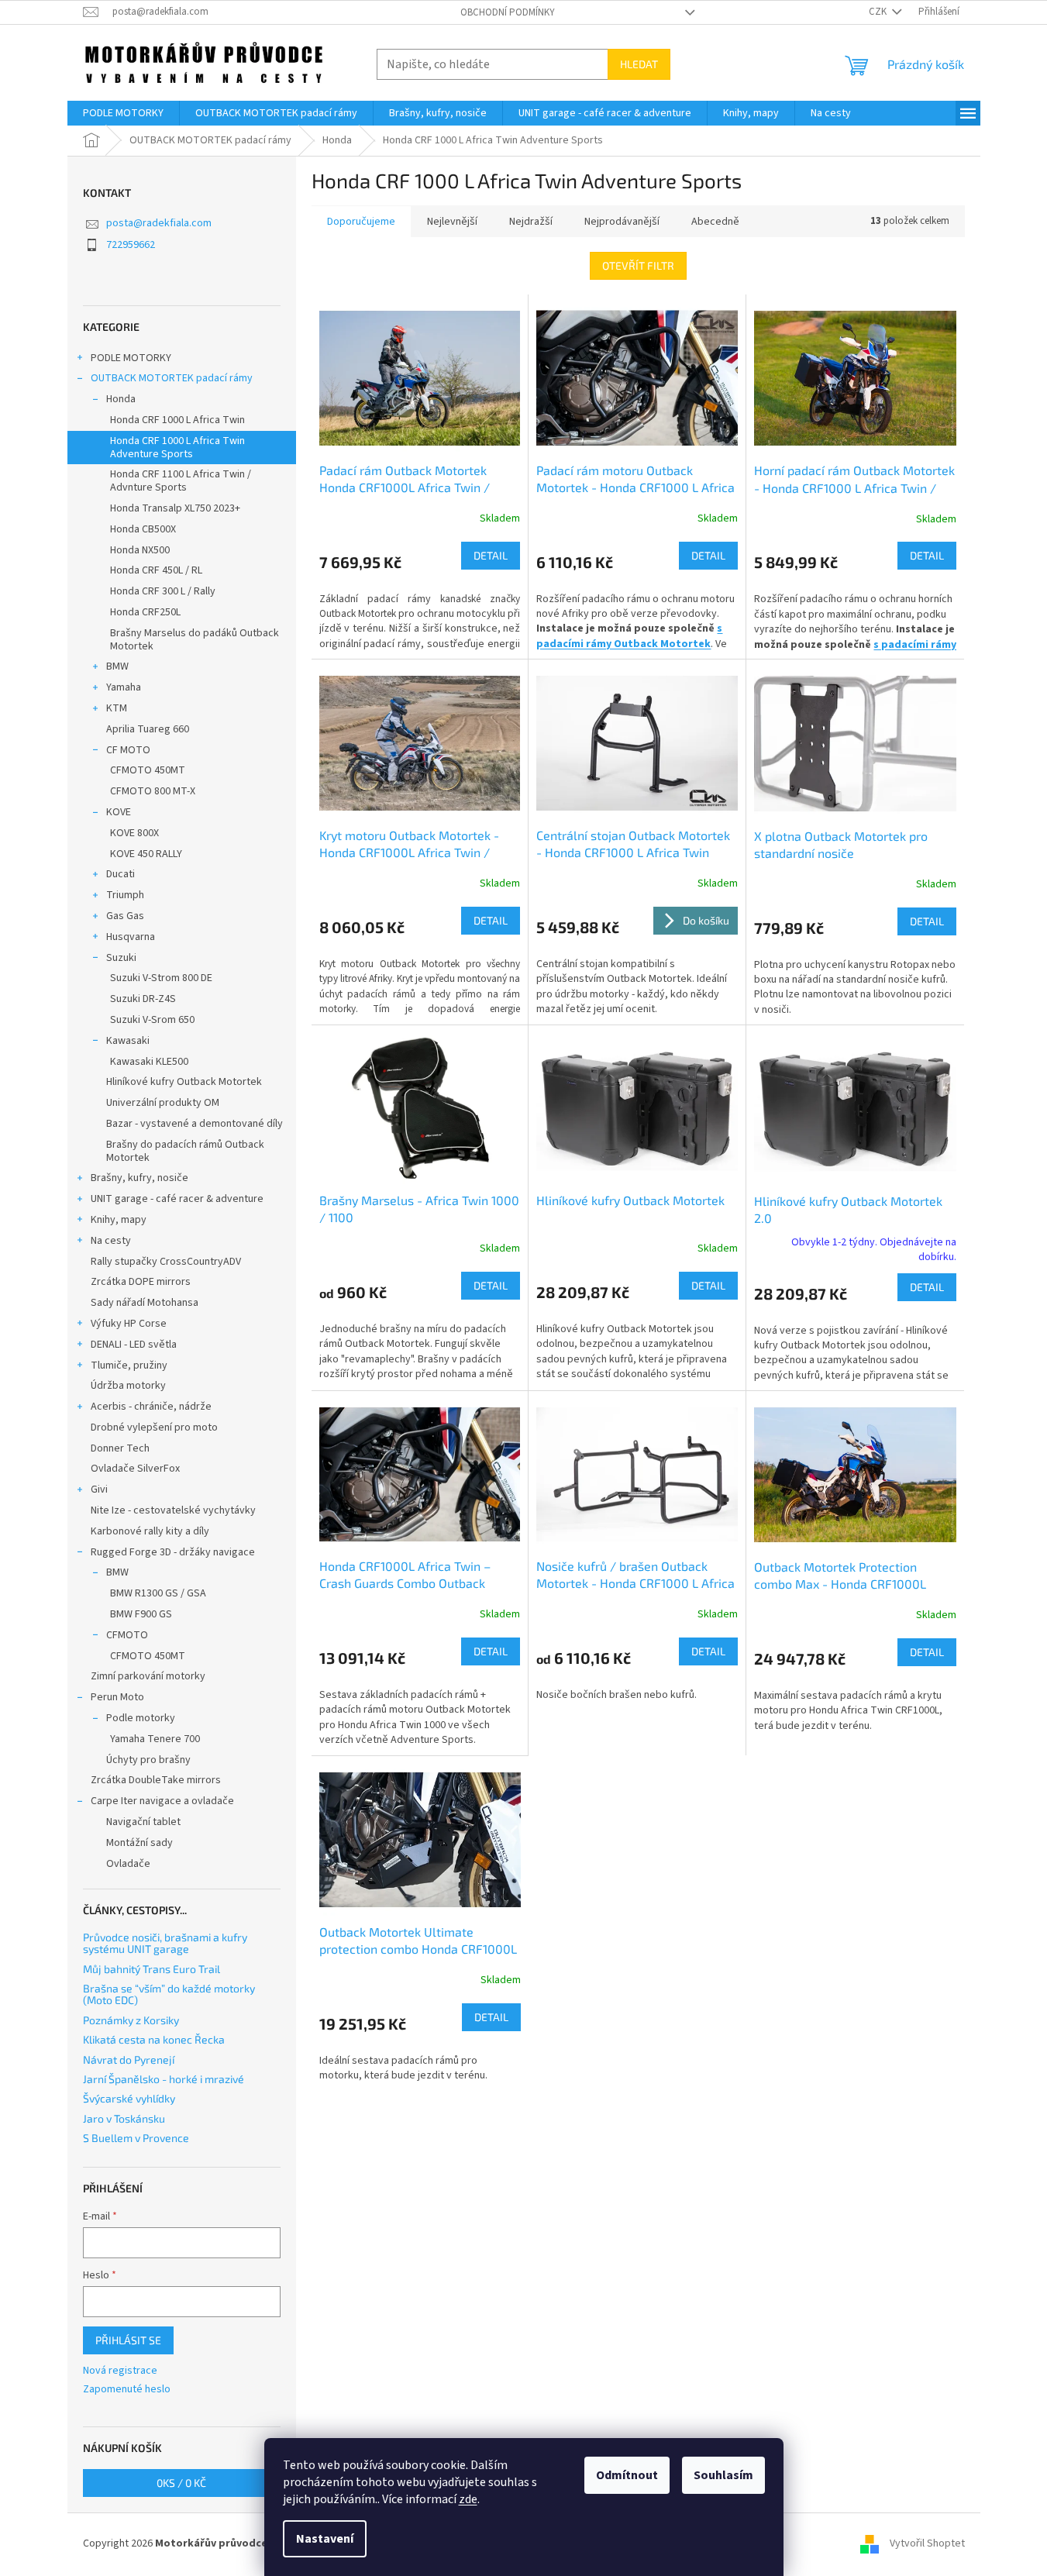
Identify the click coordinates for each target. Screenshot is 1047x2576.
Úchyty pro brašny (148, 1760)
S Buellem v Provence (136, 2138)
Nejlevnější (452, 222)
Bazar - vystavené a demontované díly (195, 1124)
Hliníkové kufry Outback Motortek (184, 1082)
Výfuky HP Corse (129, 1324)
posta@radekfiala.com (159, 223)
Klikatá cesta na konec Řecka (154, 2039)
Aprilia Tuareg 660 (148, 729)
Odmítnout (627, 2475)
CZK (879, 12)
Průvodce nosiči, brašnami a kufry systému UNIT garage (165, 1943)
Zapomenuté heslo (127, 2390)
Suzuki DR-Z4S (143, 999)
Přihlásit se (128, 2340)
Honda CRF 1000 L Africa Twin (177, 420)
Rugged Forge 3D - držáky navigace (173, 1552)
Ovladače (128, 1864)
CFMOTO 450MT (148, 770)
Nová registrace (120, 2371)
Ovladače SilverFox (135, 1469)
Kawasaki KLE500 (149, 1062)
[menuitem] (123, 113)
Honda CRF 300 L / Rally (163, 591)
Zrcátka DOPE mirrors (141, 1282)
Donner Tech (120, 1448)
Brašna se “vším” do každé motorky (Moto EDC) (169, 1994)
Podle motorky (141, 1718)
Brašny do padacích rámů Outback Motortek (185, 1151)
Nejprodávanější (622, 222)
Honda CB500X (143, 529)
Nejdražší (531, 222)
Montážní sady (139, 1843)
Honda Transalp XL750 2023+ (175, 508)
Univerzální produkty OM (163, 1103)
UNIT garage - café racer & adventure (177, 1199)
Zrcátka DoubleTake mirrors (156, 1780)
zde (468, 2499)
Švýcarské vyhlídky (129, 2098)
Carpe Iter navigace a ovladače (162, 1801)
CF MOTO (128, 750)
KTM (117, 708)
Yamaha (124, 687)
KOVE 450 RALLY (146, 854)
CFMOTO (127, 1635)
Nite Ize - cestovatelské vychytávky (173, 1510)
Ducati (121, 874)
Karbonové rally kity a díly (150, 1531)
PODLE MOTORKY (131, 358)
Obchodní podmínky (508, 12)
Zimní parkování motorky (148, 1676)
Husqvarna (131, 937)
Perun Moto (117, 1697)
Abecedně (715, 222)
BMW (117, 666)
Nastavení (325, 2539)
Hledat (639, 64)
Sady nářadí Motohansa (145, 1303)
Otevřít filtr (638, 265)
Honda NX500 (140, 550)
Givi (99, 1489)
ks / (181, 2483)
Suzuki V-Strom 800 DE (161, 978)
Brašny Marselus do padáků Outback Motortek (195, 640)
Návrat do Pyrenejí (129, 2059)
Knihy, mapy (119, 1220)
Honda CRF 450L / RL (156, 570)
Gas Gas (125, 916)
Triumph (125, 895)
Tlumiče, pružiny (129, 1365)
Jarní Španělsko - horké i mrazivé (164, 2079)
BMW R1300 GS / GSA (158, 1593)
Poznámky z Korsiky (131, 2020)
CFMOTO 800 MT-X (153, 791)
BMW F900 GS (141, 1614)
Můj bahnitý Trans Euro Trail (152, 1969)
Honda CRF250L (145, 612)
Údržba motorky (128, 1386)
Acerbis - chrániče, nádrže (151, 1407)
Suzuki (121, 958)
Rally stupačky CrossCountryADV (166, 1262)
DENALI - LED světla (134, 1345)
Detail (491, 555)
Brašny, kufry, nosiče (139, 1178)
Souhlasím (723, 2475)
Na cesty (111, 1241)
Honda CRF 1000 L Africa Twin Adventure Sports (177, 448)
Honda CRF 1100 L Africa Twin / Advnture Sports (181, 481)
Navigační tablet (143, 1822)
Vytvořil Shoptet (927, 2544)
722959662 (131, 245)
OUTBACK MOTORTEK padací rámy (172, 378)
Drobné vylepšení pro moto (154, 1427)
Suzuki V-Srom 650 (152, 1020)
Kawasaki (128, 1041)
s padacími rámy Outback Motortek (629, 636)
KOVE (119, 812)
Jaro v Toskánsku (124, 2118)
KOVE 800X (134, 833)
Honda (121, 399)
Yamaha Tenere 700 (155, 1739)
